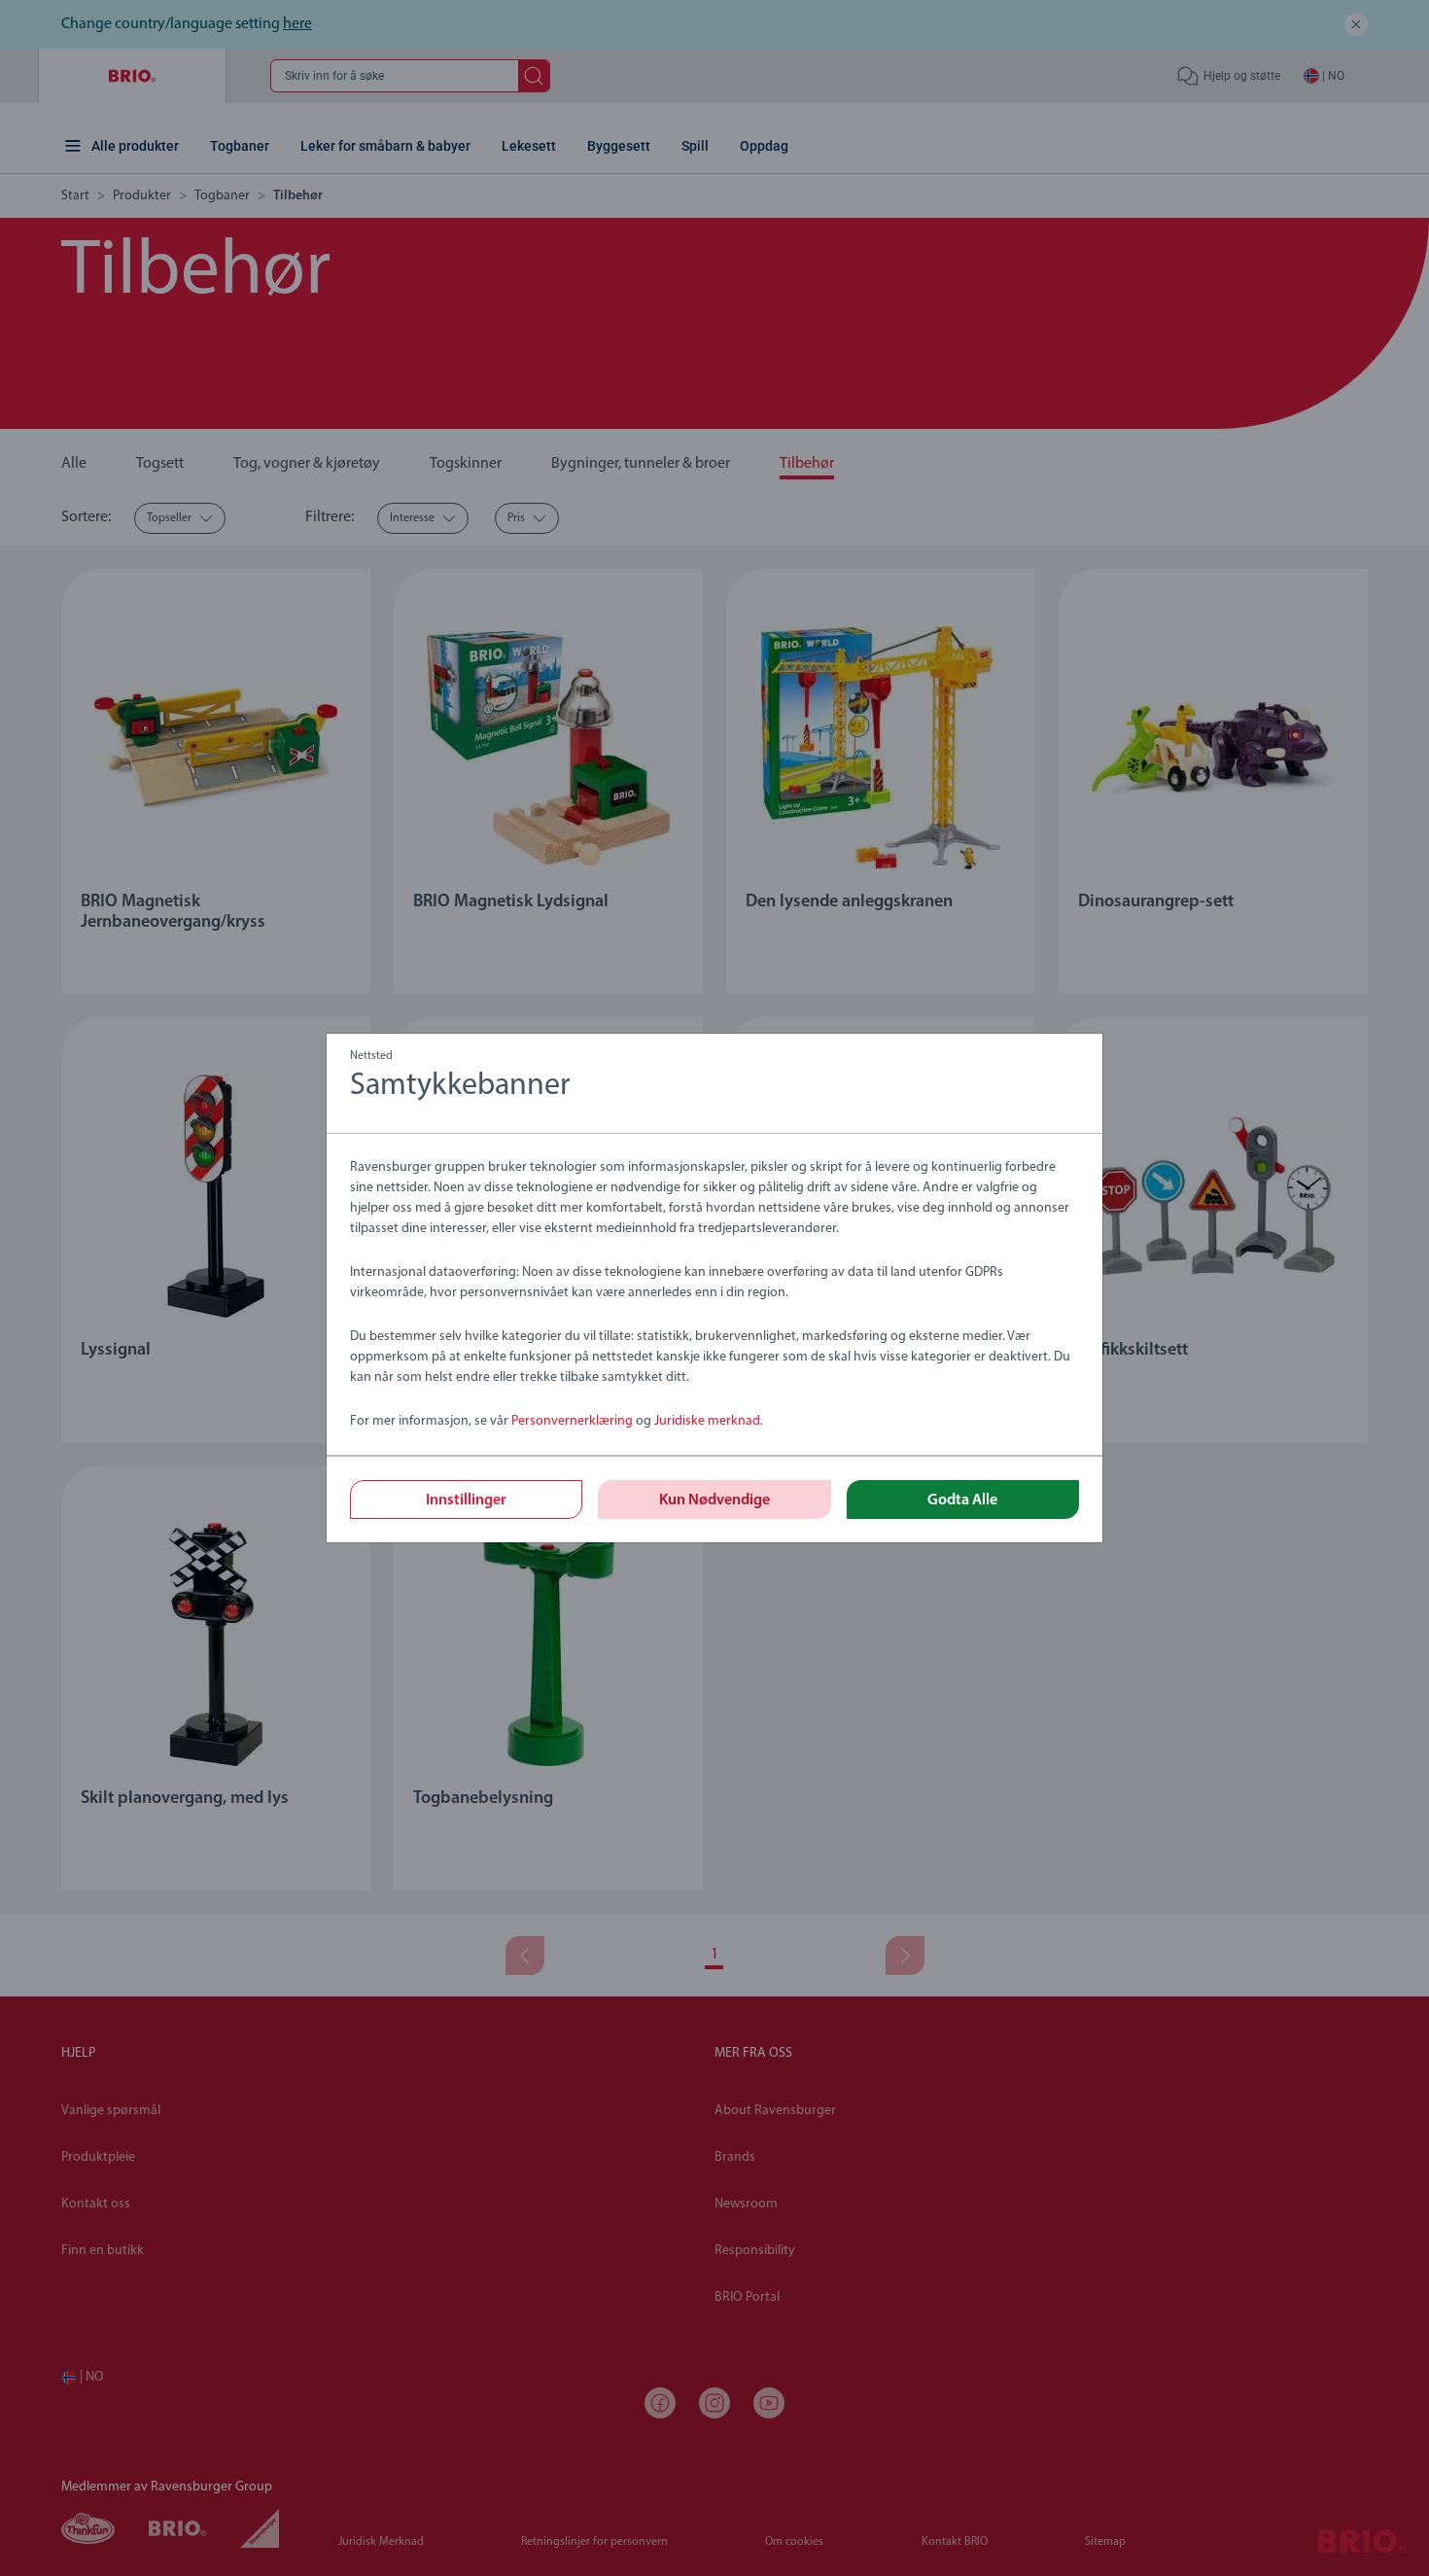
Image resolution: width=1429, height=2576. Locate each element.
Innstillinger (466, 1500)
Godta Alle (962, 1500)
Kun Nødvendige (714, 1500)
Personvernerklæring (572, 1421)
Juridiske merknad (707, 1421)
